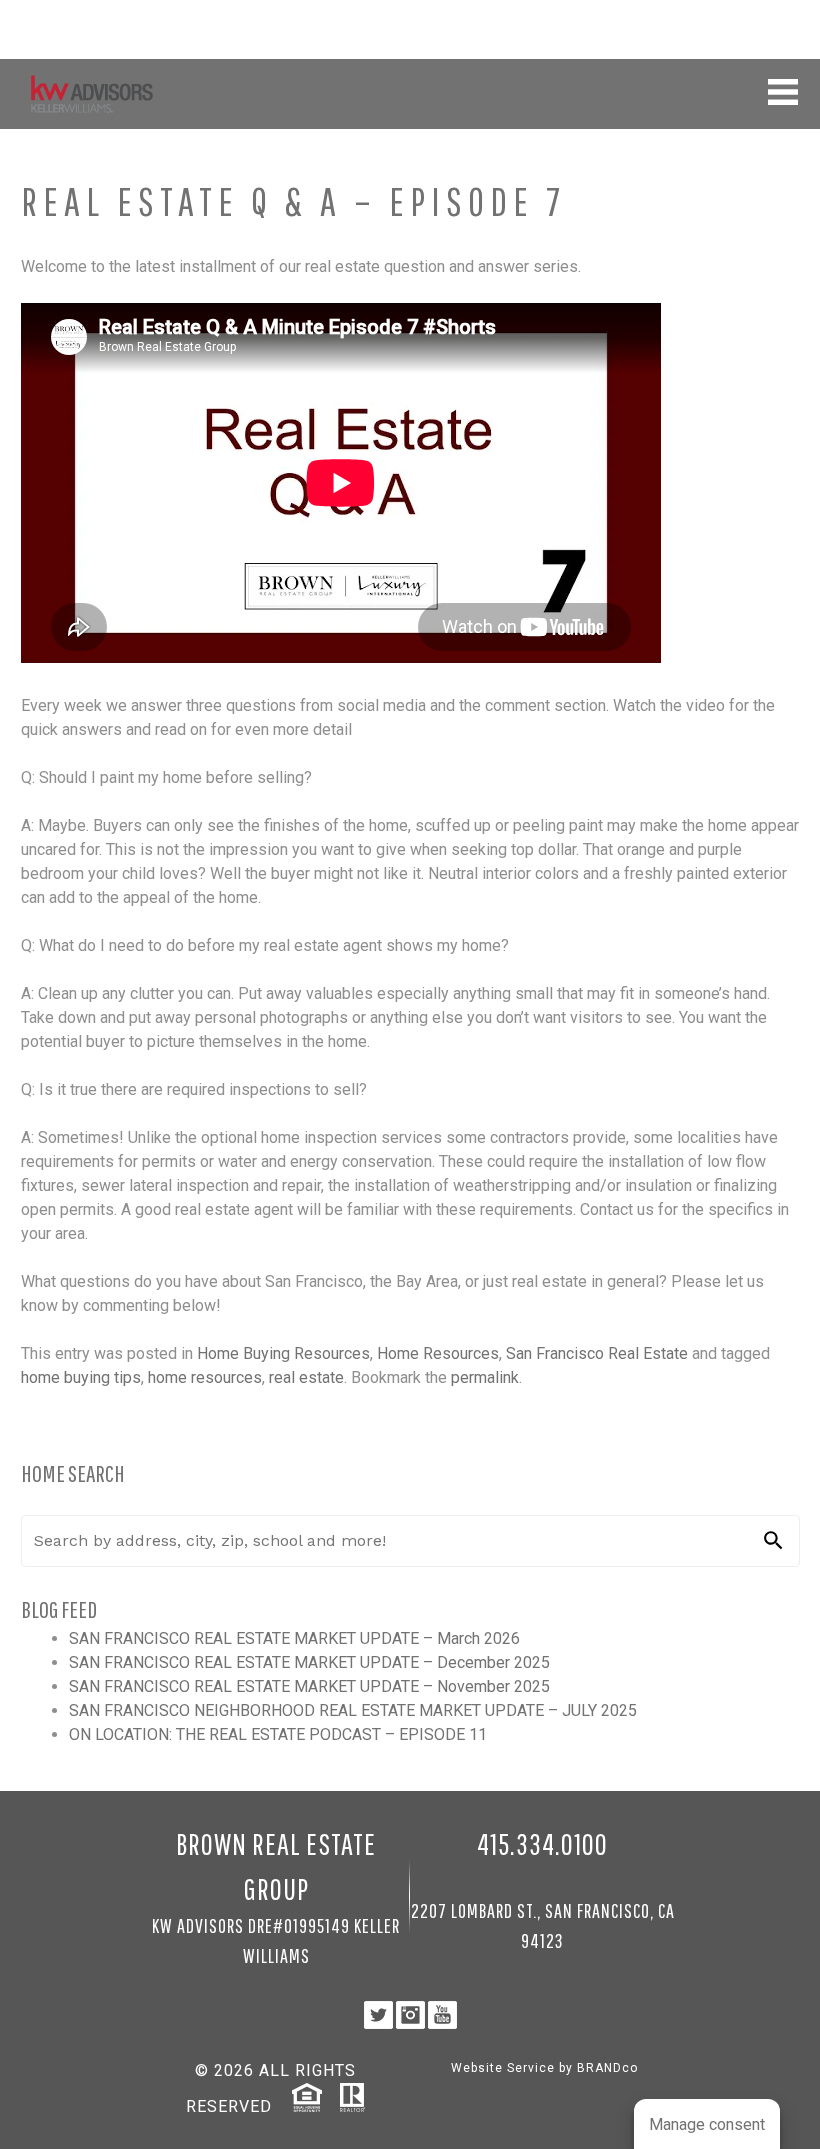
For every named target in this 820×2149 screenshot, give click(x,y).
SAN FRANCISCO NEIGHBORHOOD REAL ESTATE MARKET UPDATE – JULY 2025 (353, 1710)
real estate (306, 1377)
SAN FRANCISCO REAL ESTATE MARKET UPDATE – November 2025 (309, 1686)
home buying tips (81, 1377)
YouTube (785, 36)
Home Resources (438, 1353)
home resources (205, 1377)
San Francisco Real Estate (597, 1353)
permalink (485, 1377)
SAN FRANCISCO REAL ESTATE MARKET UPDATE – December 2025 (309, 1662)
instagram (760, 36)
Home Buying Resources (283, 1353)
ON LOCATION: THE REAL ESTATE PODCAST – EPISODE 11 (278, 1734)
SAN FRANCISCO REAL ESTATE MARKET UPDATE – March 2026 (294, 1638)
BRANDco (607, 2068)
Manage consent (707, 2124)
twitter (735, 36)
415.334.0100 (757, 15)
